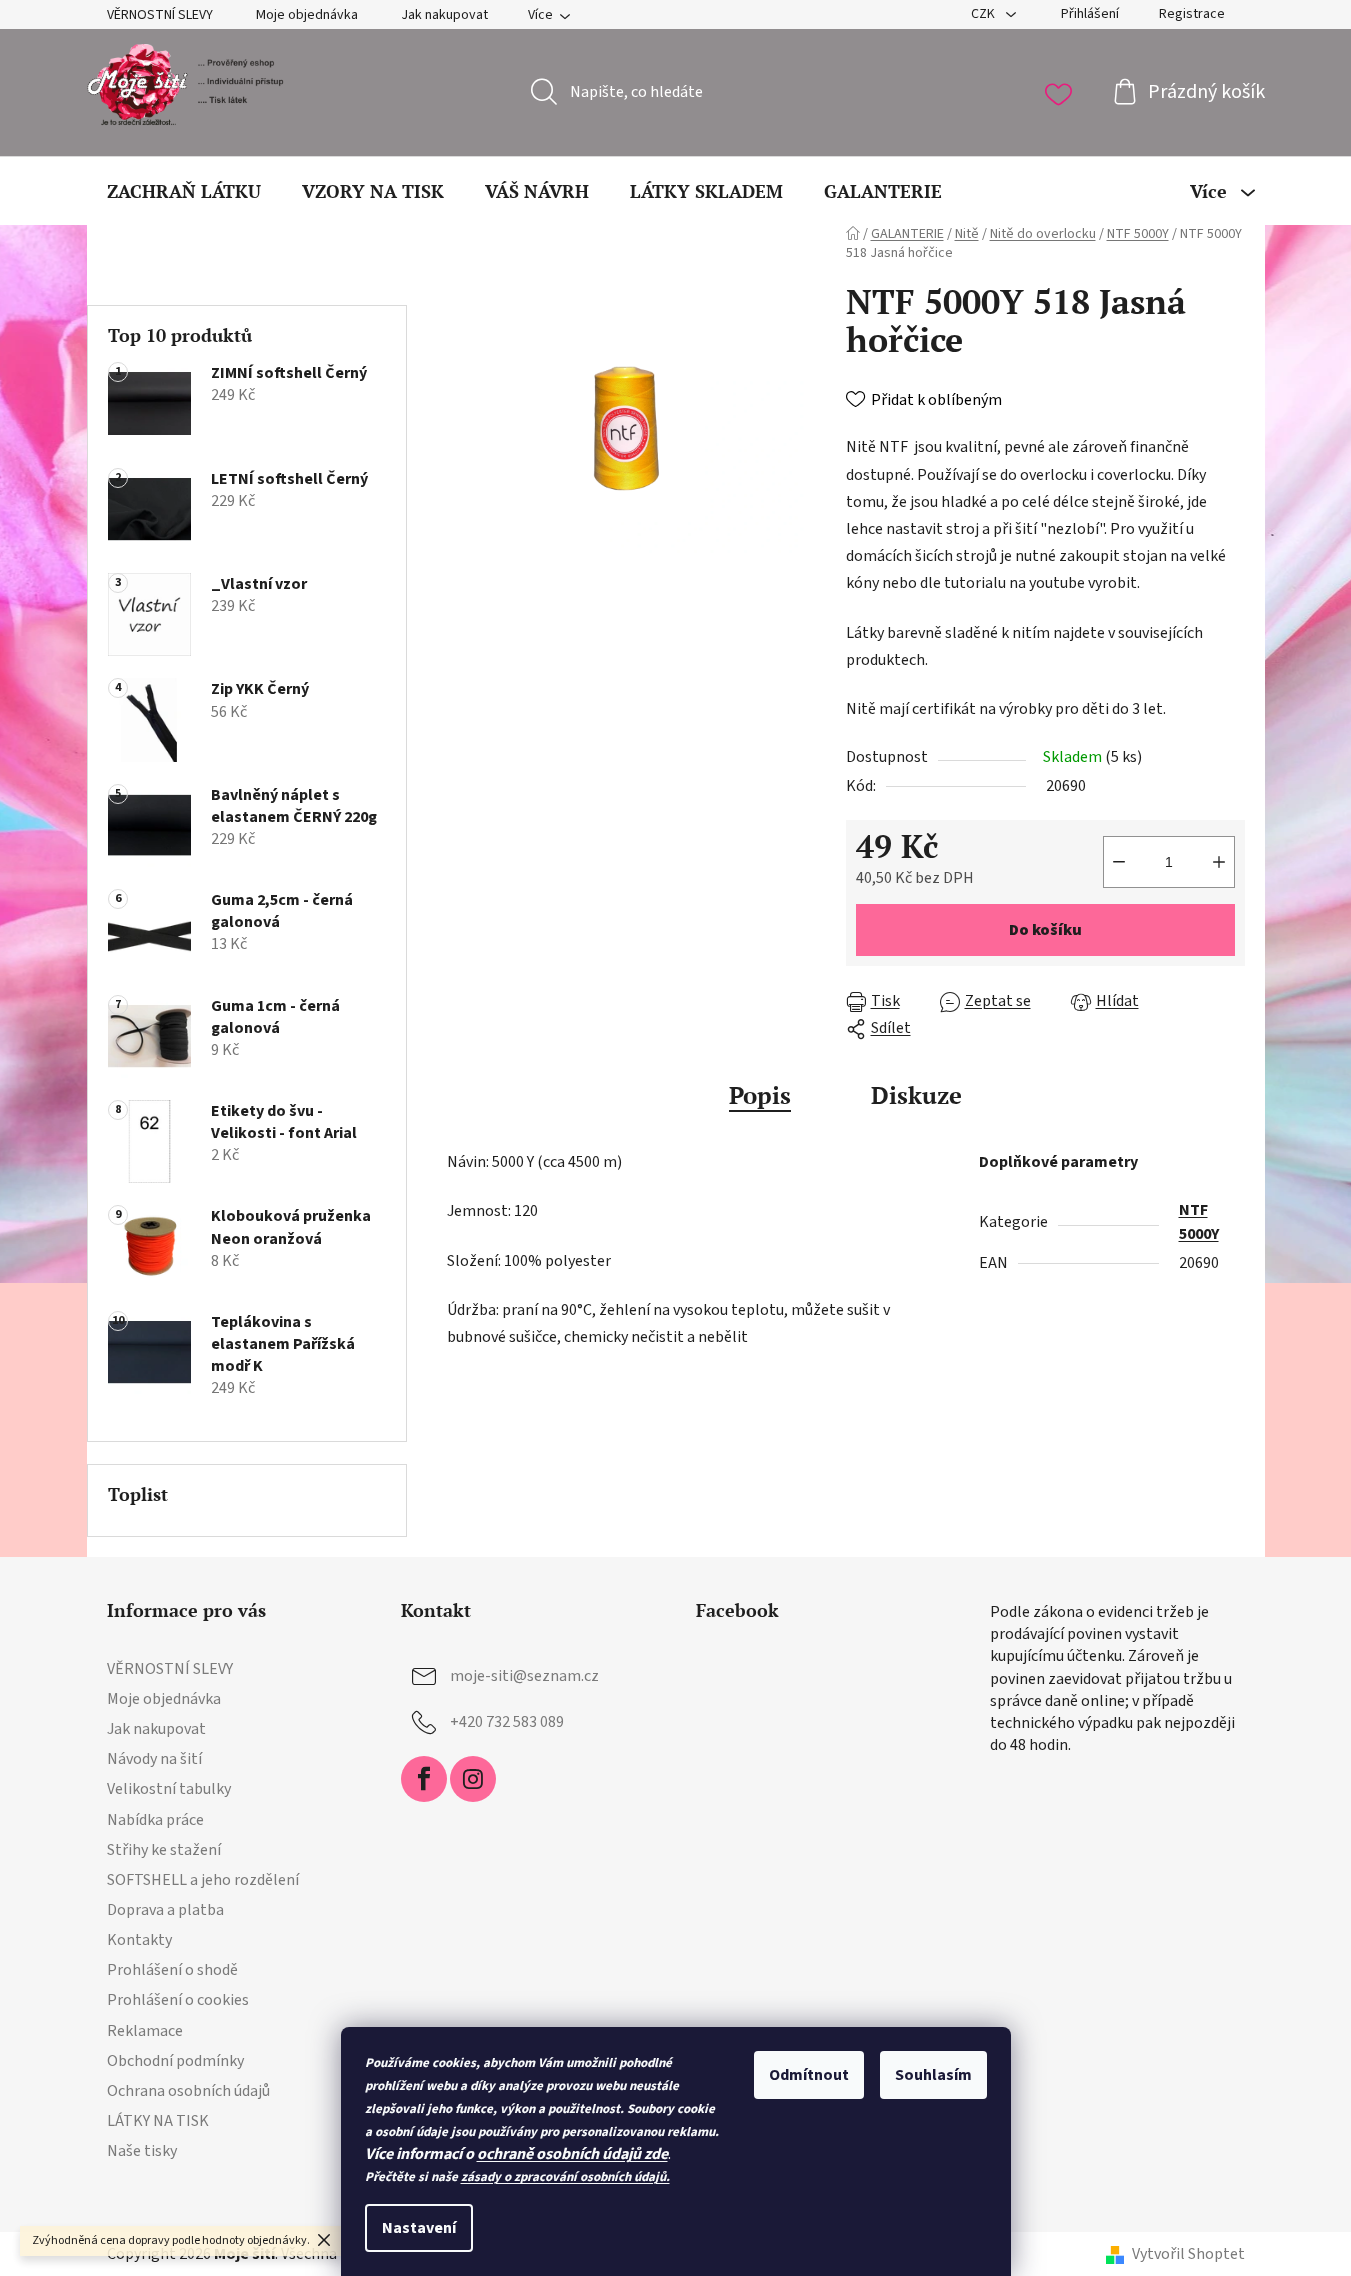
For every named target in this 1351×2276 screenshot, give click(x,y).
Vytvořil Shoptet (1188, 2254)
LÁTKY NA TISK (158, 2121)
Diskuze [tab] (916, 1095)
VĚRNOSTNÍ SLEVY (160, 15)
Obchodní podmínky (175, 2061)
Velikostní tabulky (169, 1789)
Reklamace (145, 2031)
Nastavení (419, 2228)
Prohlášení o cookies (178, 2000)
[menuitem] (184, 191)
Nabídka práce (155, 1820)
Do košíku (1045, 930)
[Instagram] (473, 1779)
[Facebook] (424, 1779)
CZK (984, 14)
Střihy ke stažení (164, 1850)
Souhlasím (933, 2075)
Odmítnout (809, 2075)
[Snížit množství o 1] (1119, 862)
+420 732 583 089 (507, 1722)
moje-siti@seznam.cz (524, 1676)
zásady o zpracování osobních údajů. (565, 2177)
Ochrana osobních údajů (188, 2091)
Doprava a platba (165, 1910)
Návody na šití (154, 1759)
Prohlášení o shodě (172, 1970)
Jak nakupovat (444, 15)
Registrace (1192, 14)
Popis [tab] (760, 1095)
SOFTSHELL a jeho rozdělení (203, 1880)
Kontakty (139, 1940)
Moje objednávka (307, 15)
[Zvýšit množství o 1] (1219, 862)
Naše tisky (142, 2151)
